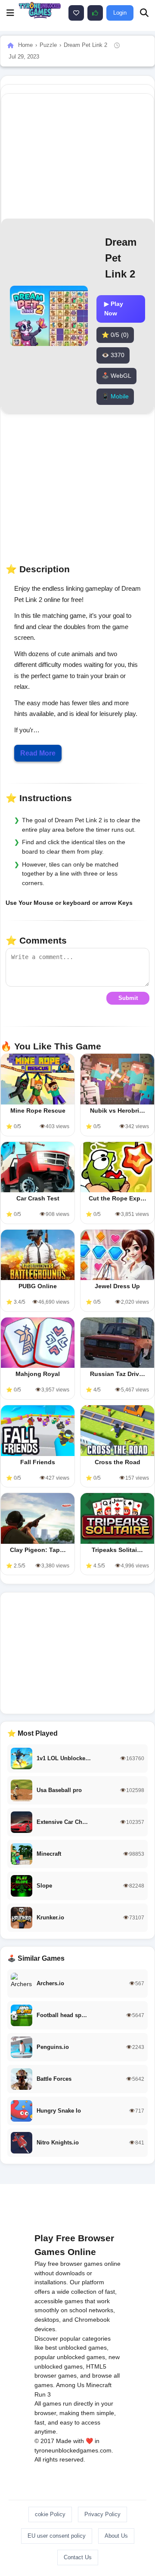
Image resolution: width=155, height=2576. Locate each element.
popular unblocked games (70, 2357)
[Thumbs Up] (95, 13)
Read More (38, 753)
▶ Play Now (114, 309)
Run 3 (43, 2394)
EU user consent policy (57, 2536)
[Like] (76, 13)
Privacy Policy (102, 2514)
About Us (116, 2536)
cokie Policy (50, 2514)
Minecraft (99, 2385)
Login (120, 13)
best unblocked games (76, 2348)
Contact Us (78, 2557)
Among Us (70, 2385)
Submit (128, 998)
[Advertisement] (77, 1653)
